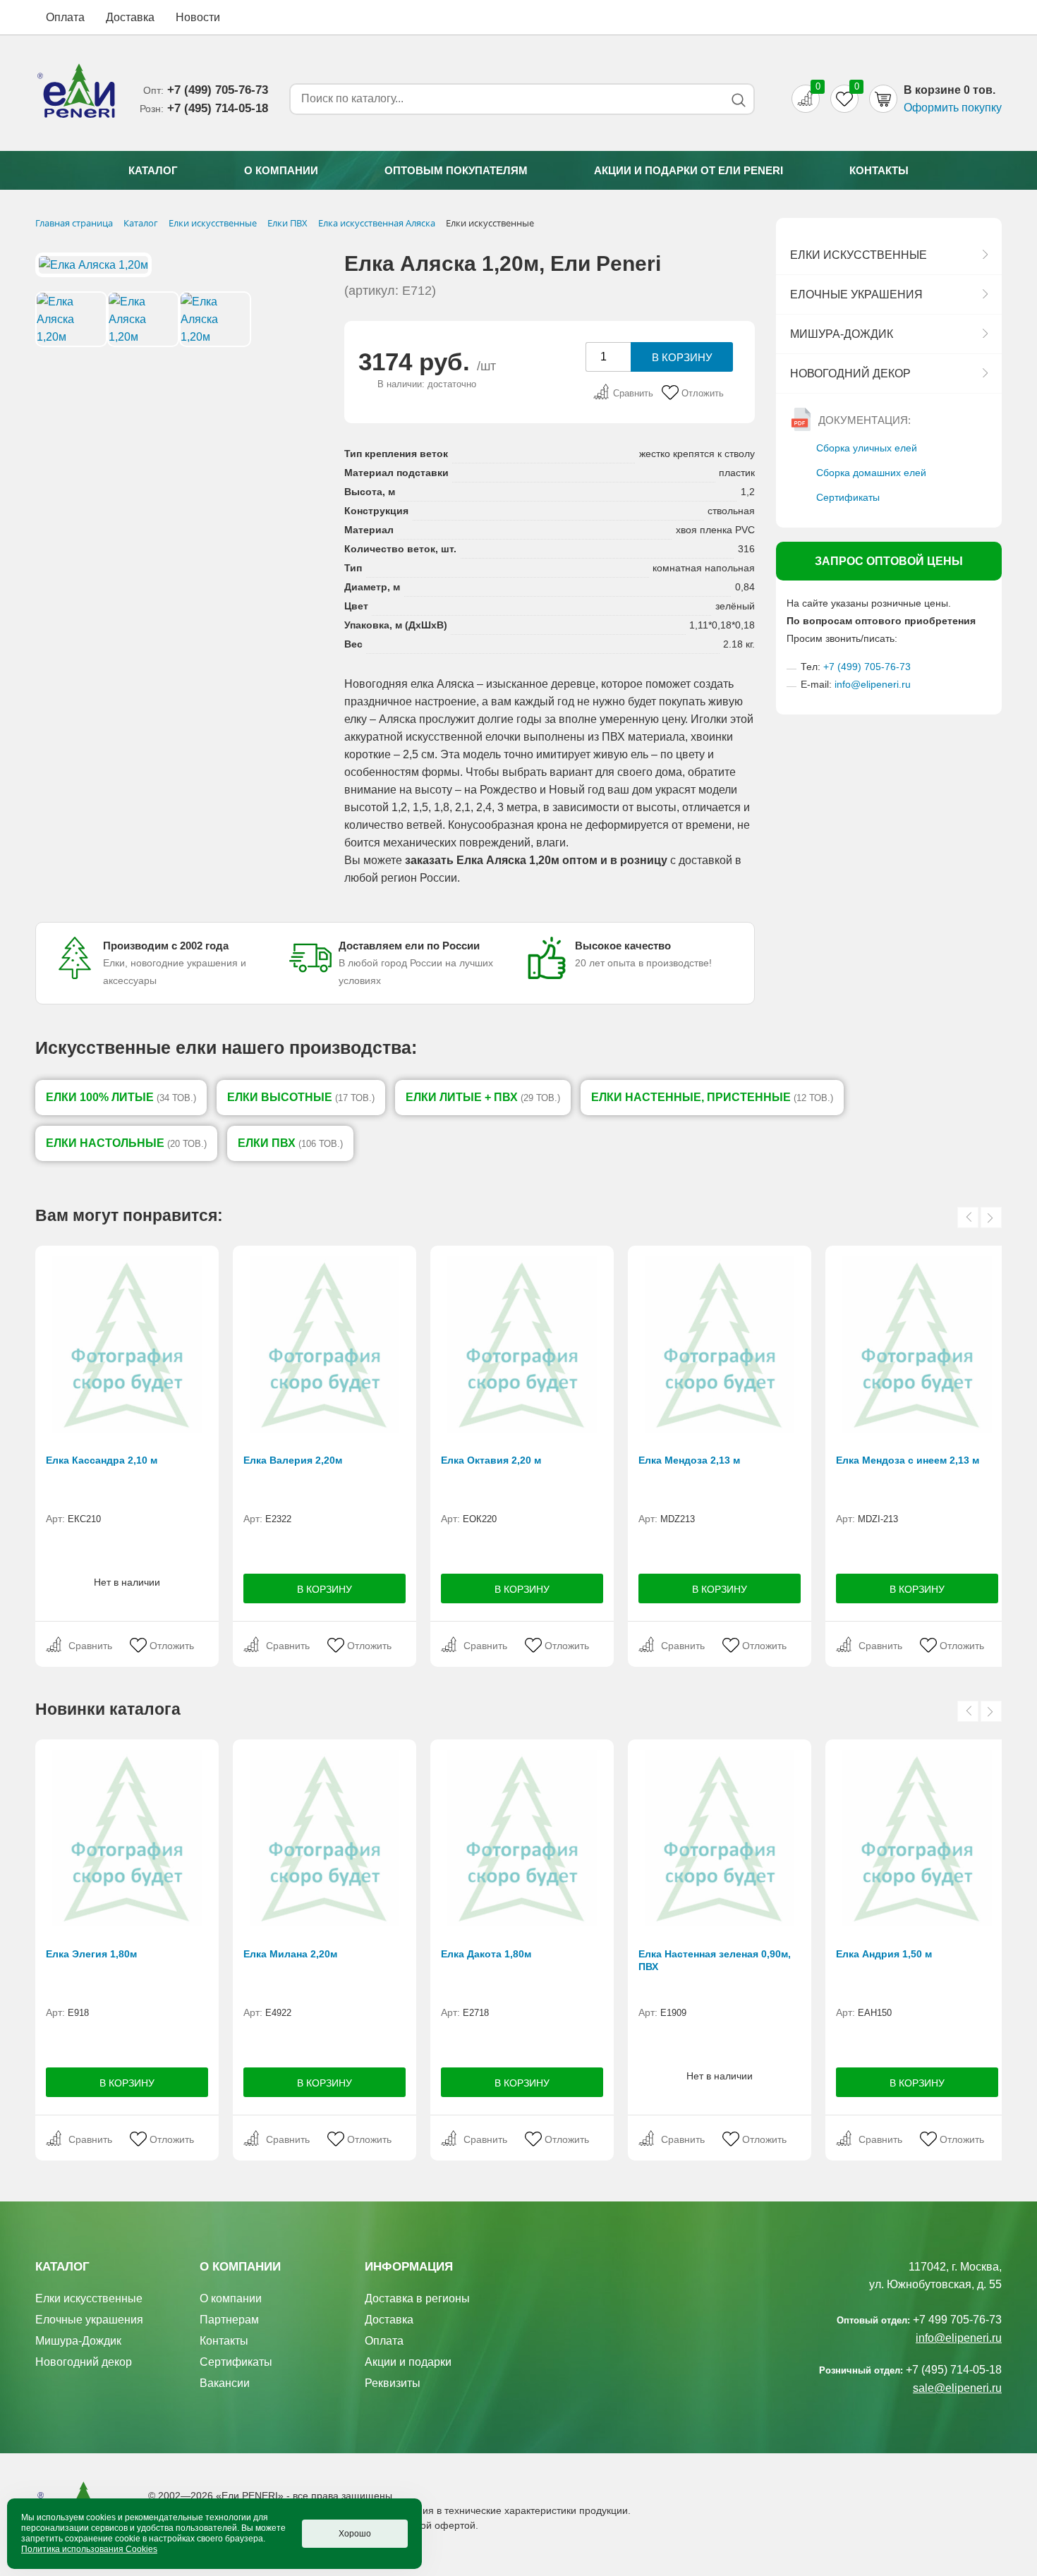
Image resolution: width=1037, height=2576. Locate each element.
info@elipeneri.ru (873, 684)
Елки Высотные (301, 1097)
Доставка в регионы (417, 2298)
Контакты (879, 170)
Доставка (130, 17)
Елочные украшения (856, 294)
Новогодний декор (850, 373)
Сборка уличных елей (867, 448)
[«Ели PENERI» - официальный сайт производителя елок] (77, 93)
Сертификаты (848, 497)
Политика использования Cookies (89, 2549)
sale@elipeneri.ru (957, 2388)
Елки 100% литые (121, 1097)
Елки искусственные (859, 255)
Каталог (153, 170)
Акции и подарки (408, 2362)
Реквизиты (393, 2383)
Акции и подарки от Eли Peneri (689, 170)
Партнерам (229, 2320)
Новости (198, 17)
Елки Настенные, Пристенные (712, 1097)
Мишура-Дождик (842, 334)
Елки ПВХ (290, 1143)
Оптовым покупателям (456, 170)
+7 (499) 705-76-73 (867, 667)
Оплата (65, 17)
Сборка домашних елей (871, 473)
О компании (281, 170)
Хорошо (355, 2534)
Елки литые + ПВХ (483, 1097)
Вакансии (225, 2383)
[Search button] (738, 100)
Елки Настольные (126, 1143)
